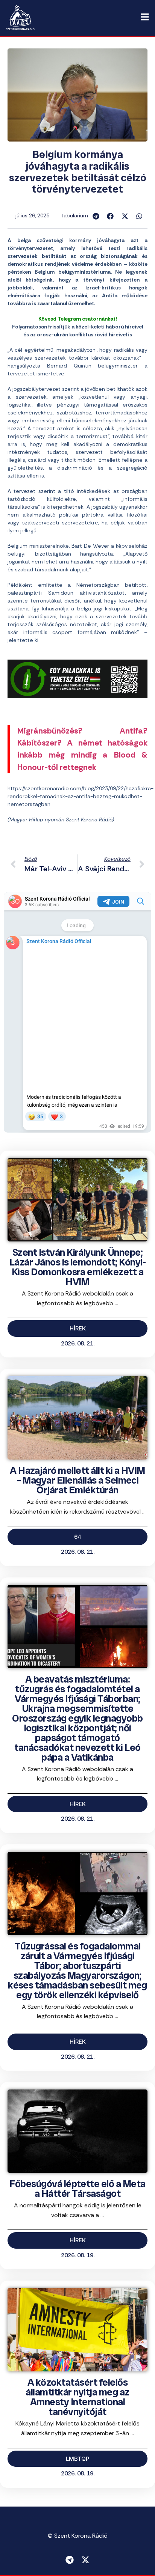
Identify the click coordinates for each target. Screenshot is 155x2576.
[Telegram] (70, 2560)
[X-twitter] (85, 2560)
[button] (96, 216)
